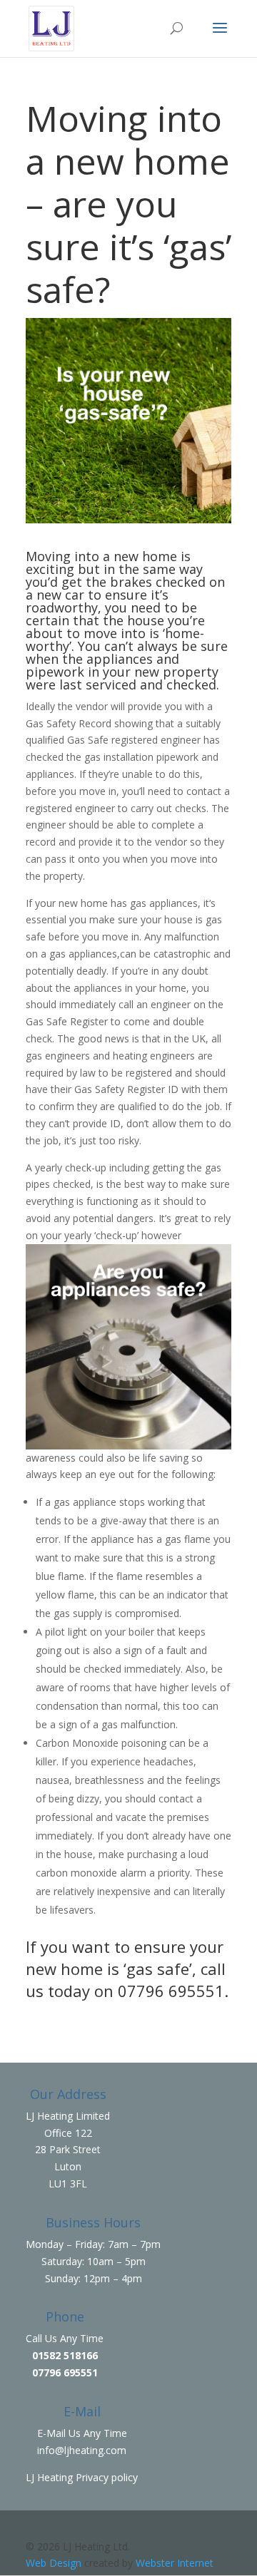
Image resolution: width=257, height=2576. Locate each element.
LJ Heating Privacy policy (82, 2477)
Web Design (54, 2563)
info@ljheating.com (82, 2450)
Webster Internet (175, 2563)
